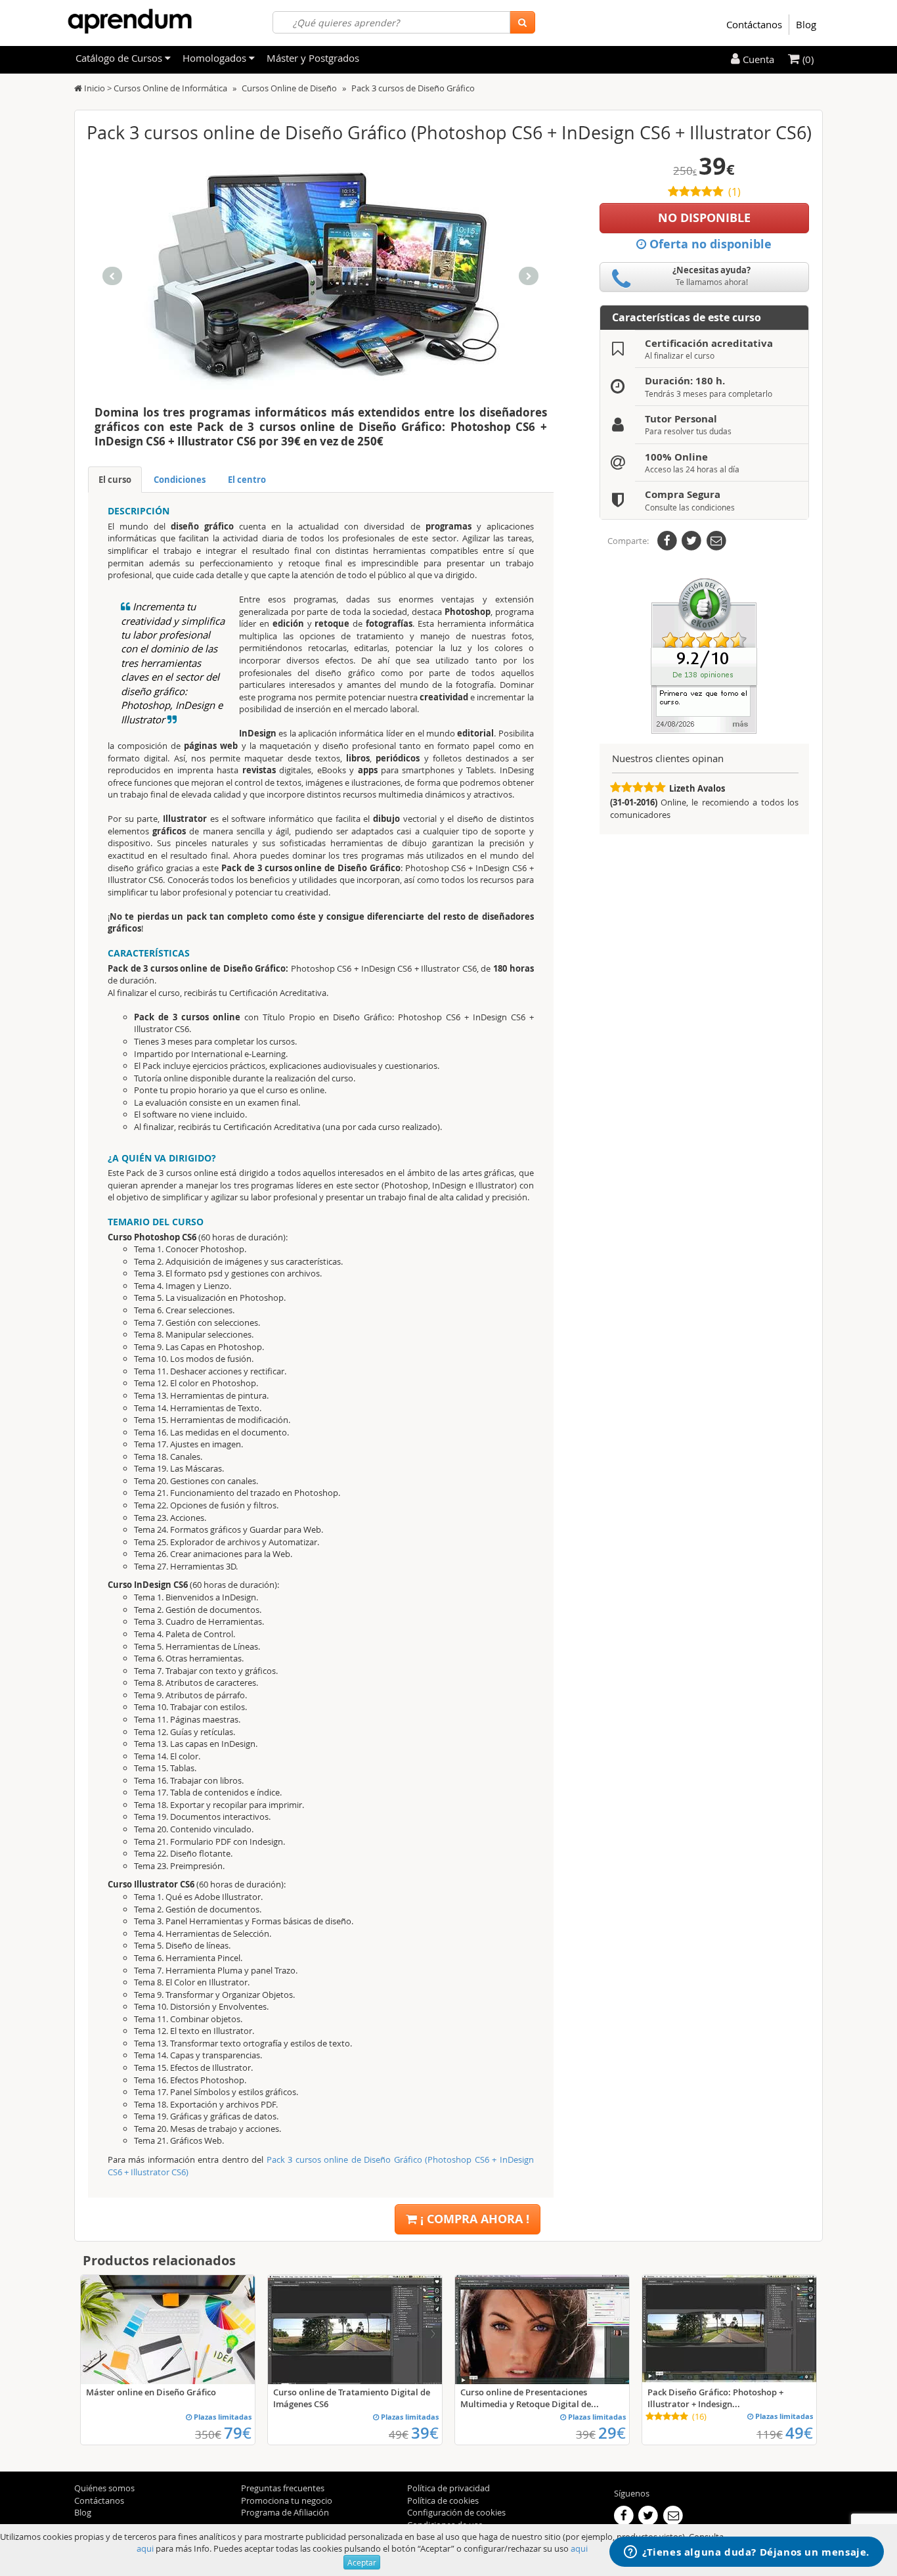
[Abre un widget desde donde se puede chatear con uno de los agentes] (747, 2553)
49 (799, 2433)
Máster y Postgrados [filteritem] (313, 58)
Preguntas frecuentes (283, 2488)
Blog (806, 24)
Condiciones (180, 480)
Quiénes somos (104, 2488)
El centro (247, 480)
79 (238, 2433)
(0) (807, 59)
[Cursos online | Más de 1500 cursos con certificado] (130, 21)
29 (612, 2433)
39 (425, 2433)
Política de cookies (443, 2500)
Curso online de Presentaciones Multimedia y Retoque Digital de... (530, 2398)
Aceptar (362, 2562)
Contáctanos (754, 24)
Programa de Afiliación (285, 2512)
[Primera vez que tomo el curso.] (704, 655)
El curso (115, 480)
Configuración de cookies (456, 2512)
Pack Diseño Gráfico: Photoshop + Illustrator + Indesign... (715, 2398)
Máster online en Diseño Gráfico (151, 2392)
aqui (145, 2548)
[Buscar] (522, 22)
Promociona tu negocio (287, 2500)
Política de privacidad (448, 2488)
